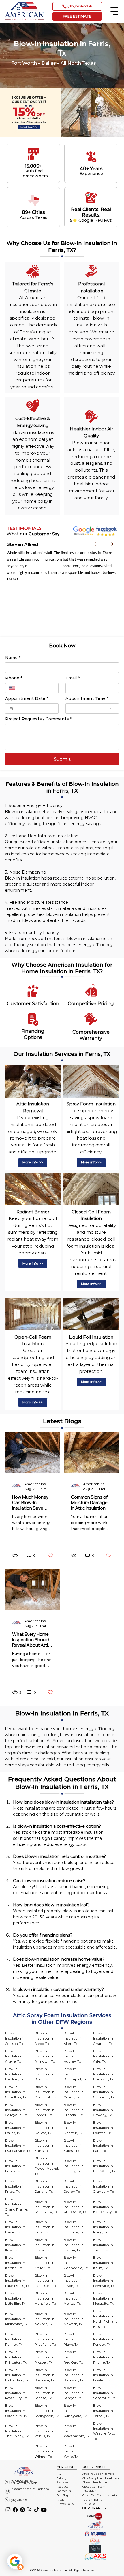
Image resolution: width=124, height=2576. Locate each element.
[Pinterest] (22, 2510)
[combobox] (92, 709)
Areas (60, 2500)
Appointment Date (27, 699)
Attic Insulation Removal (99, 2474)
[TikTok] (37, 2510)
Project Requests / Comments (38, 719)
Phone (14, 678)
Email (73, 678)
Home (61, 2474)
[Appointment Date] (11, 709)
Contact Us (64, 2491)
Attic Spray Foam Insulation (101, 2478)
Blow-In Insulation (95, 2482)
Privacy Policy (65, 2504)
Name (13, 658)
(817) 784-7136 (19, 2500)
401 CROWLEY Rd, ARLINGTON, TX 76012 (24, 2482)
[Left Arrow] (97, 544)
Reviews (62, 2482)
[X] (29, 2510)
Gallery (61, 2478)
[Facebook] (15, 2510)
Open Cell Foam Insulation (100, 2495)
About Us (62, 2487)
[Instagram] (8, 2510)
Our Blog (62, 2495)
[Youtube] (44, 2510)
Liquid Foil (90, 2504)
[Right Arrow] (110, 544)
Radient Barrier (93, 2500)
